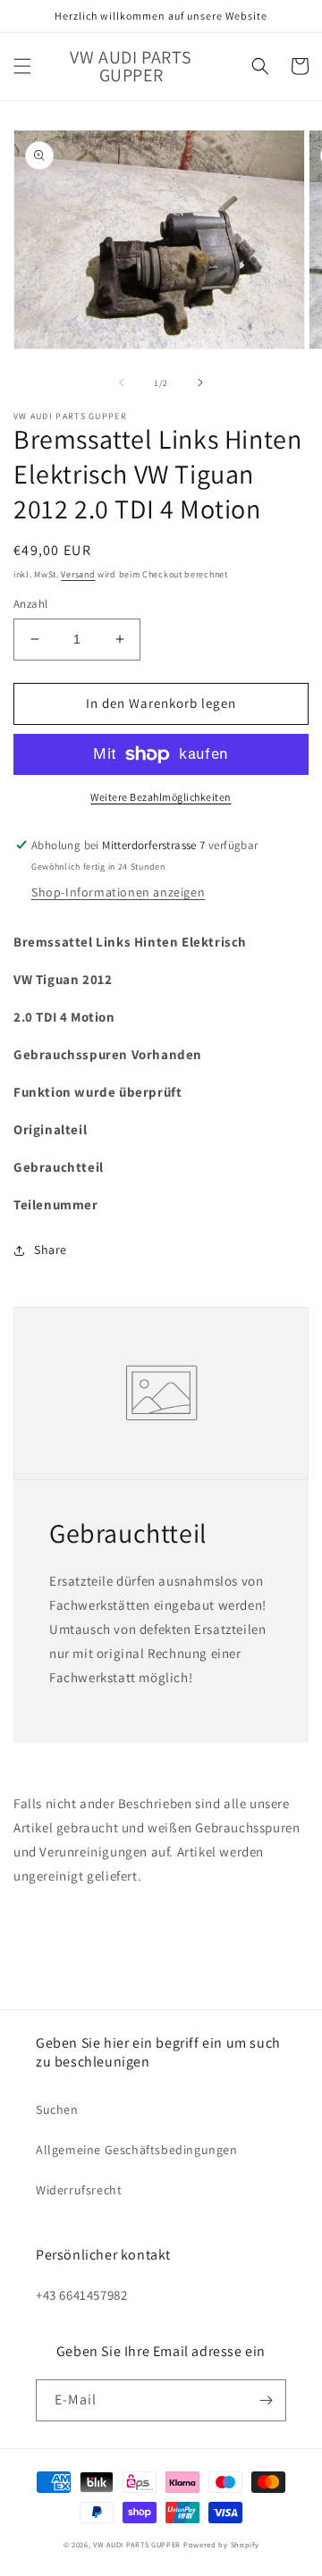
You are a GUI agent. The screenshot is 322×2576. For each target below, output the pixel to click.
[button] (22, 66)
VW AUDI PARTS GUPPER (137, 2544)
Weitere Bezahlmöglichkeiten (161, 797)
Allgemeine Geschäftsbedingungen (137, 2150)
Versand (78, 574)
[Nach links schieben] (122, 383)
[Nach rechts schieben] (200, 383)
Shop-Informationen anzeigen (118, 892)
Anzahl (30, 604)
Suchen (57, 2109)
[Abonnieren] (266, 2400)
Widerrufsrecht (79, 2190)
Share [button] (51, 1250)
